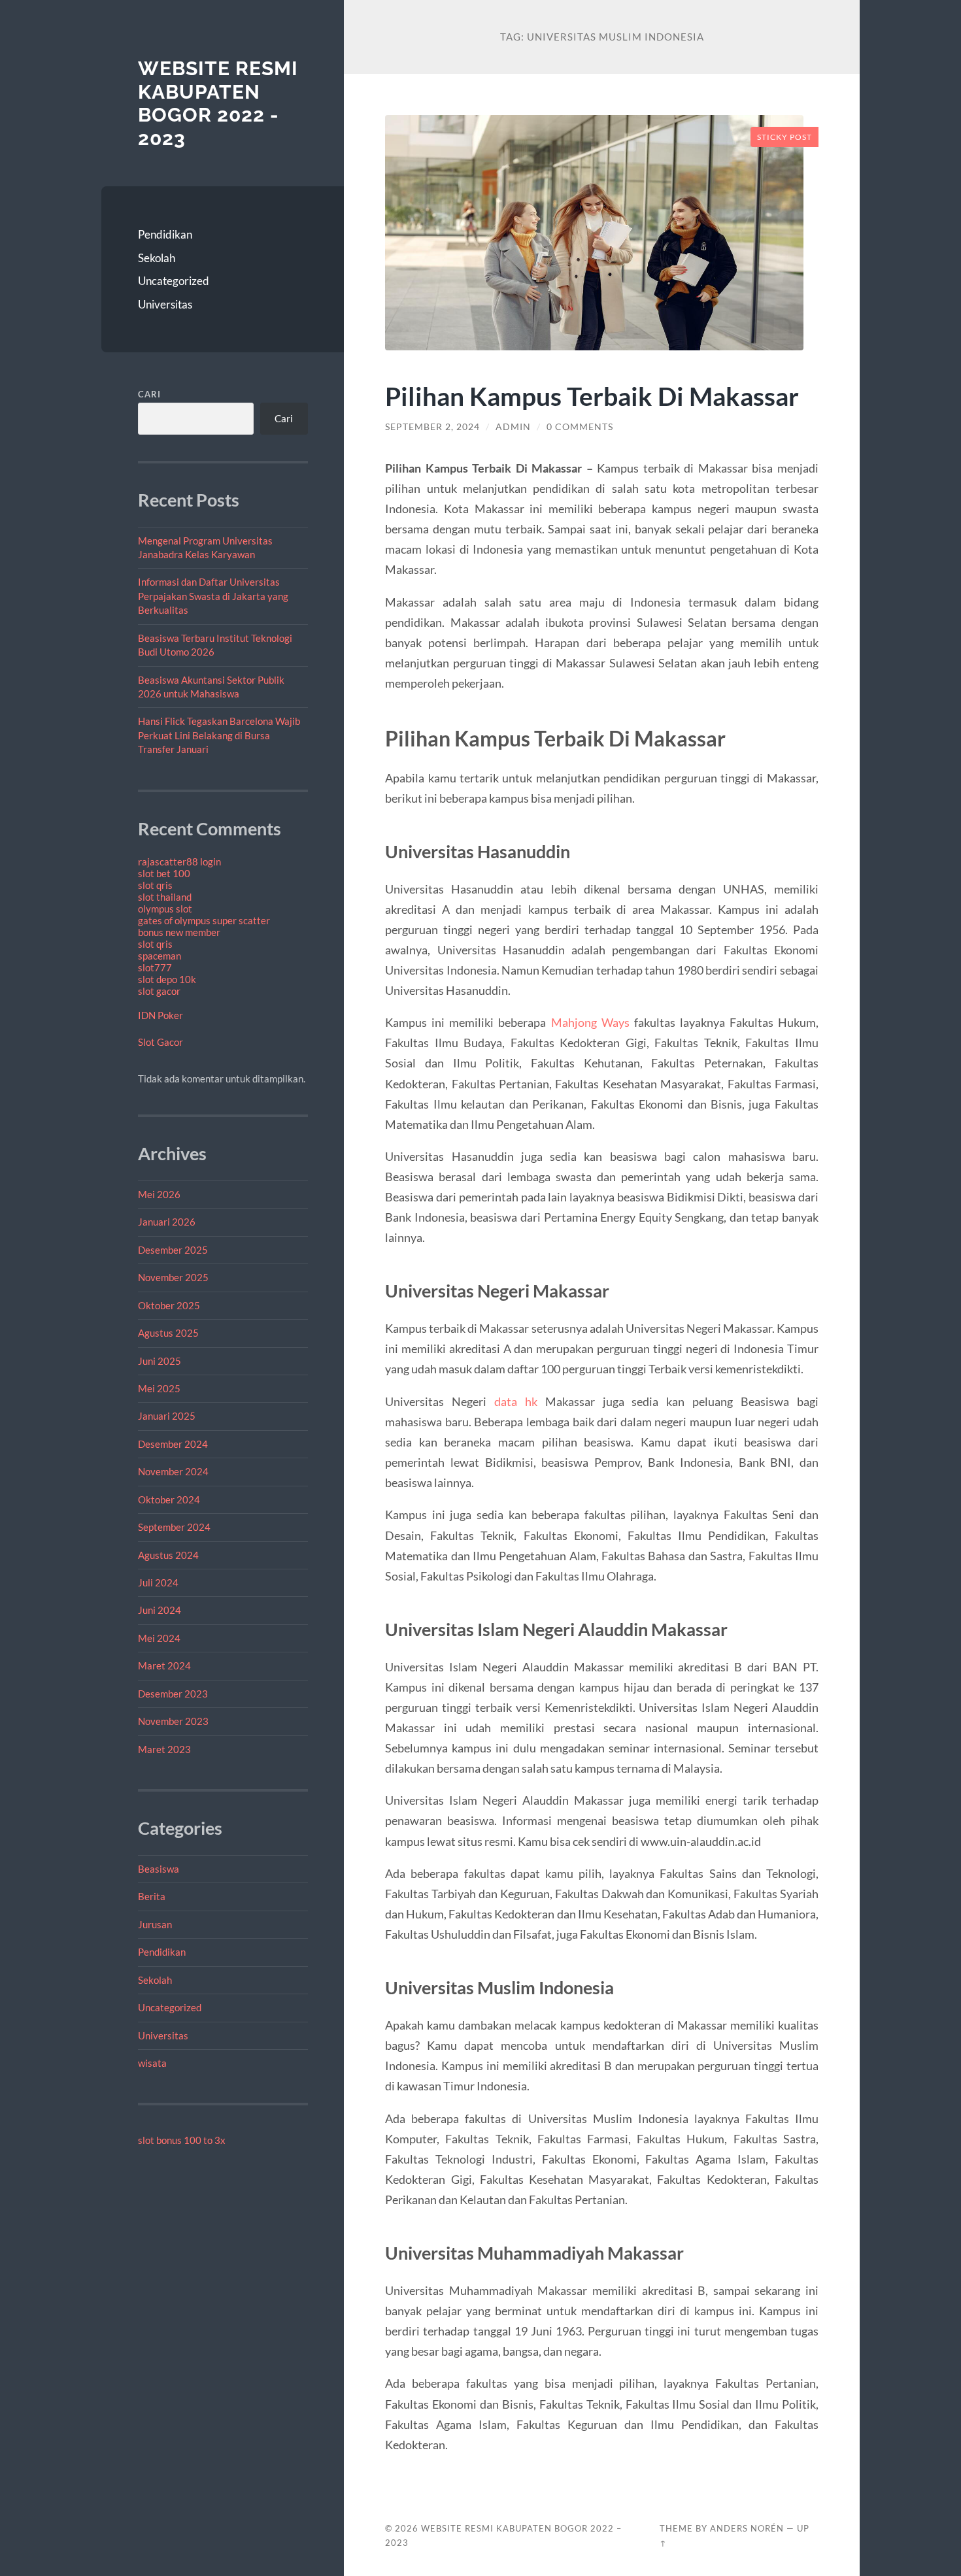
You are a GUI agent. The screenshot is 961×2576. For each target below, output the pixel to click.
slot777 (155, 967)
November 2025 (173, 1277)
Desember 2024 (173, 1444)
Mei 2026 (159, 1194)
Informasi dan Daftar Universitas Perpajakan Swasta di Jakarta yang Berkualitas (213, 596)
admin (513, 427)
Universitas (165, 304)
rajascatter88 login (179, 861)
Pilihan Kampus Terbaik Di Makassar (592, 396)
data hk (516, 1401)
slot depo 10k (167, 979)
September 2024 (174, 1527)
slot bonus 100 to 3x (182, 2140)
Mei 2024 (159, 1638)
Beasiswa (159, 1869)
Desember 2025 (173, 1250)
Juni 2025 (160, 1361)
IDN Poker (160, 1015)
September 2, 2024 (432, 427)
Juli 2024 (158, 1582)
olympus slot (165, 909)
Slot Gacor (160, 1042)
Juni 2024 (160, 1610)
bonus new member (179, 932)
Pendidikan (165, 234)
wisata (152, 2063)
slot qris (155, 885)
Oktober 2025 (169, 1305)
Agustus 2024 (168, 1555)
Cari (149, 394)
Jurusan (155, 1924)
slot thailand (165, 897)
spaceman (160, 956)
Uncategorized (174, 281)
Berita (152, 1896)
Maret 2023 (164, 1749)
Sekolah (157, 258)
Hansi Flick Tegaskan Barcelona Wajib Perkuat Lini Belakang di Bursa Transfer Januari (219, 735)
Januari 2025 (167, 1416)
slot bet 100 (164, 873)
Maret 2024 (164, 1665)
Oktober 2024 (169, 1499)
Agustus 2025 (168, 1333)
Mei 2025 (159, 1388)
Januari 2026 (167, 1222)
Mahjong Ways (590, 1022)
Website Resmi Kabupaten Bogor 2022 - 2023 (218, 103)
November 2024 (173, 1471)
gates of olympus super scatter (204, 920)
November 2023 (173, 1721)
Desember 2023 (173, 1694)
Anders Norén (747, 2528)
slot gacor (159, 991)
